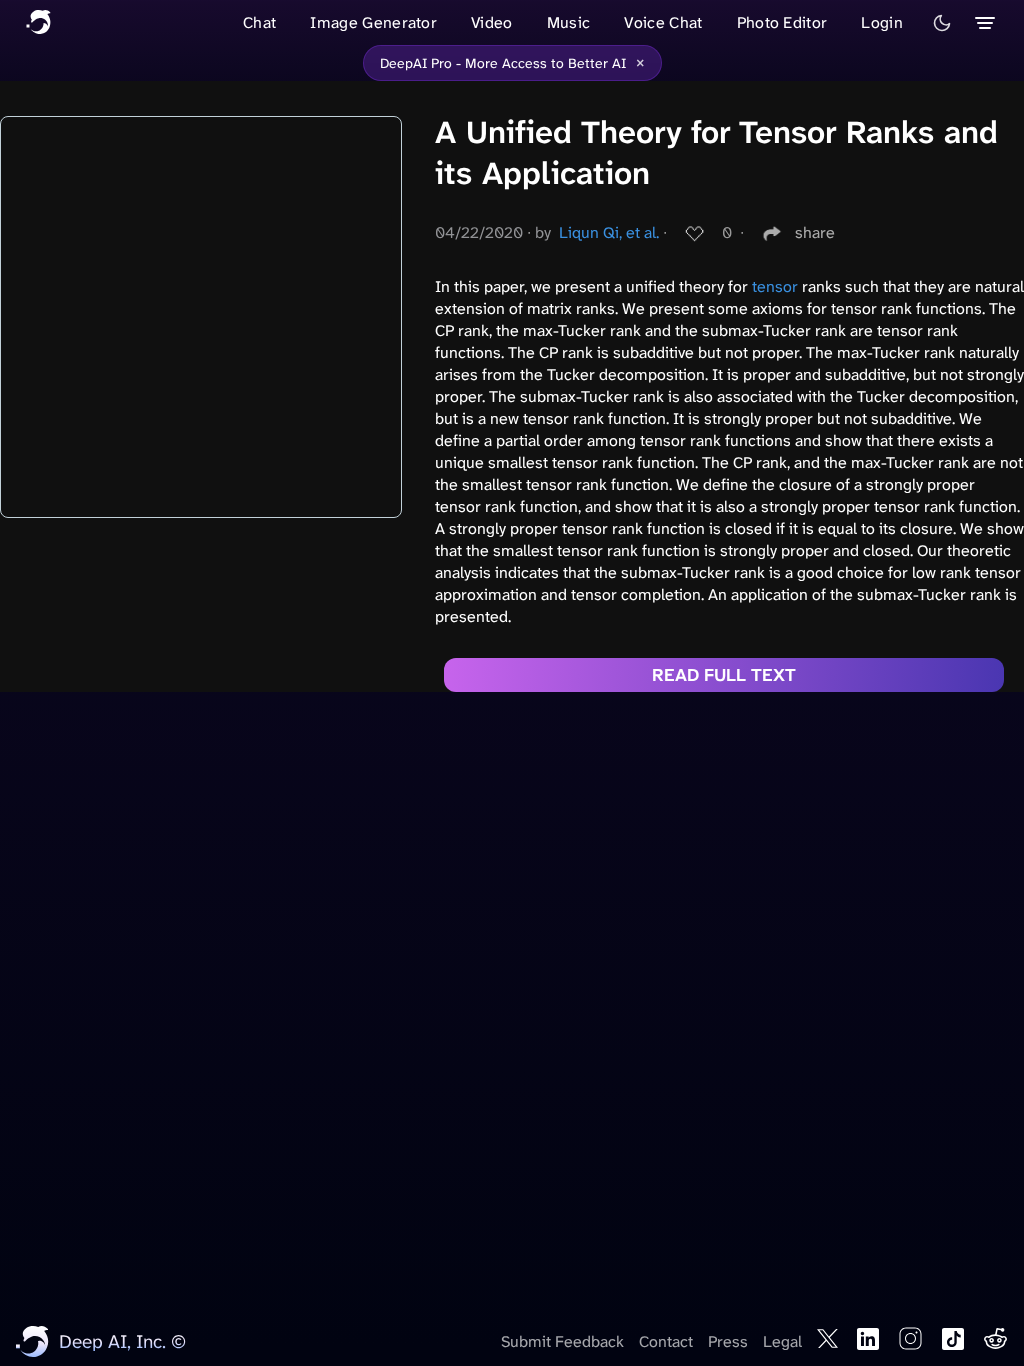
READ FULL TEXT (724, 675)
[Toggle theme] (942, 23)
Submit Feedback (562, 1341)
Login (882, 22)
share (815, 232)
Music (569, 22)
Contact (666, 1341)
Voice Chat (663, 22)
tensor (775, 286)
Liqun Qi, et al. (609, 232)
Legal (782, 1341)
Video (492, 22)
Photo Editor (782, 22)
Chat (259, 22)
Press (728, 1341)
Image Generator (373, 22)
